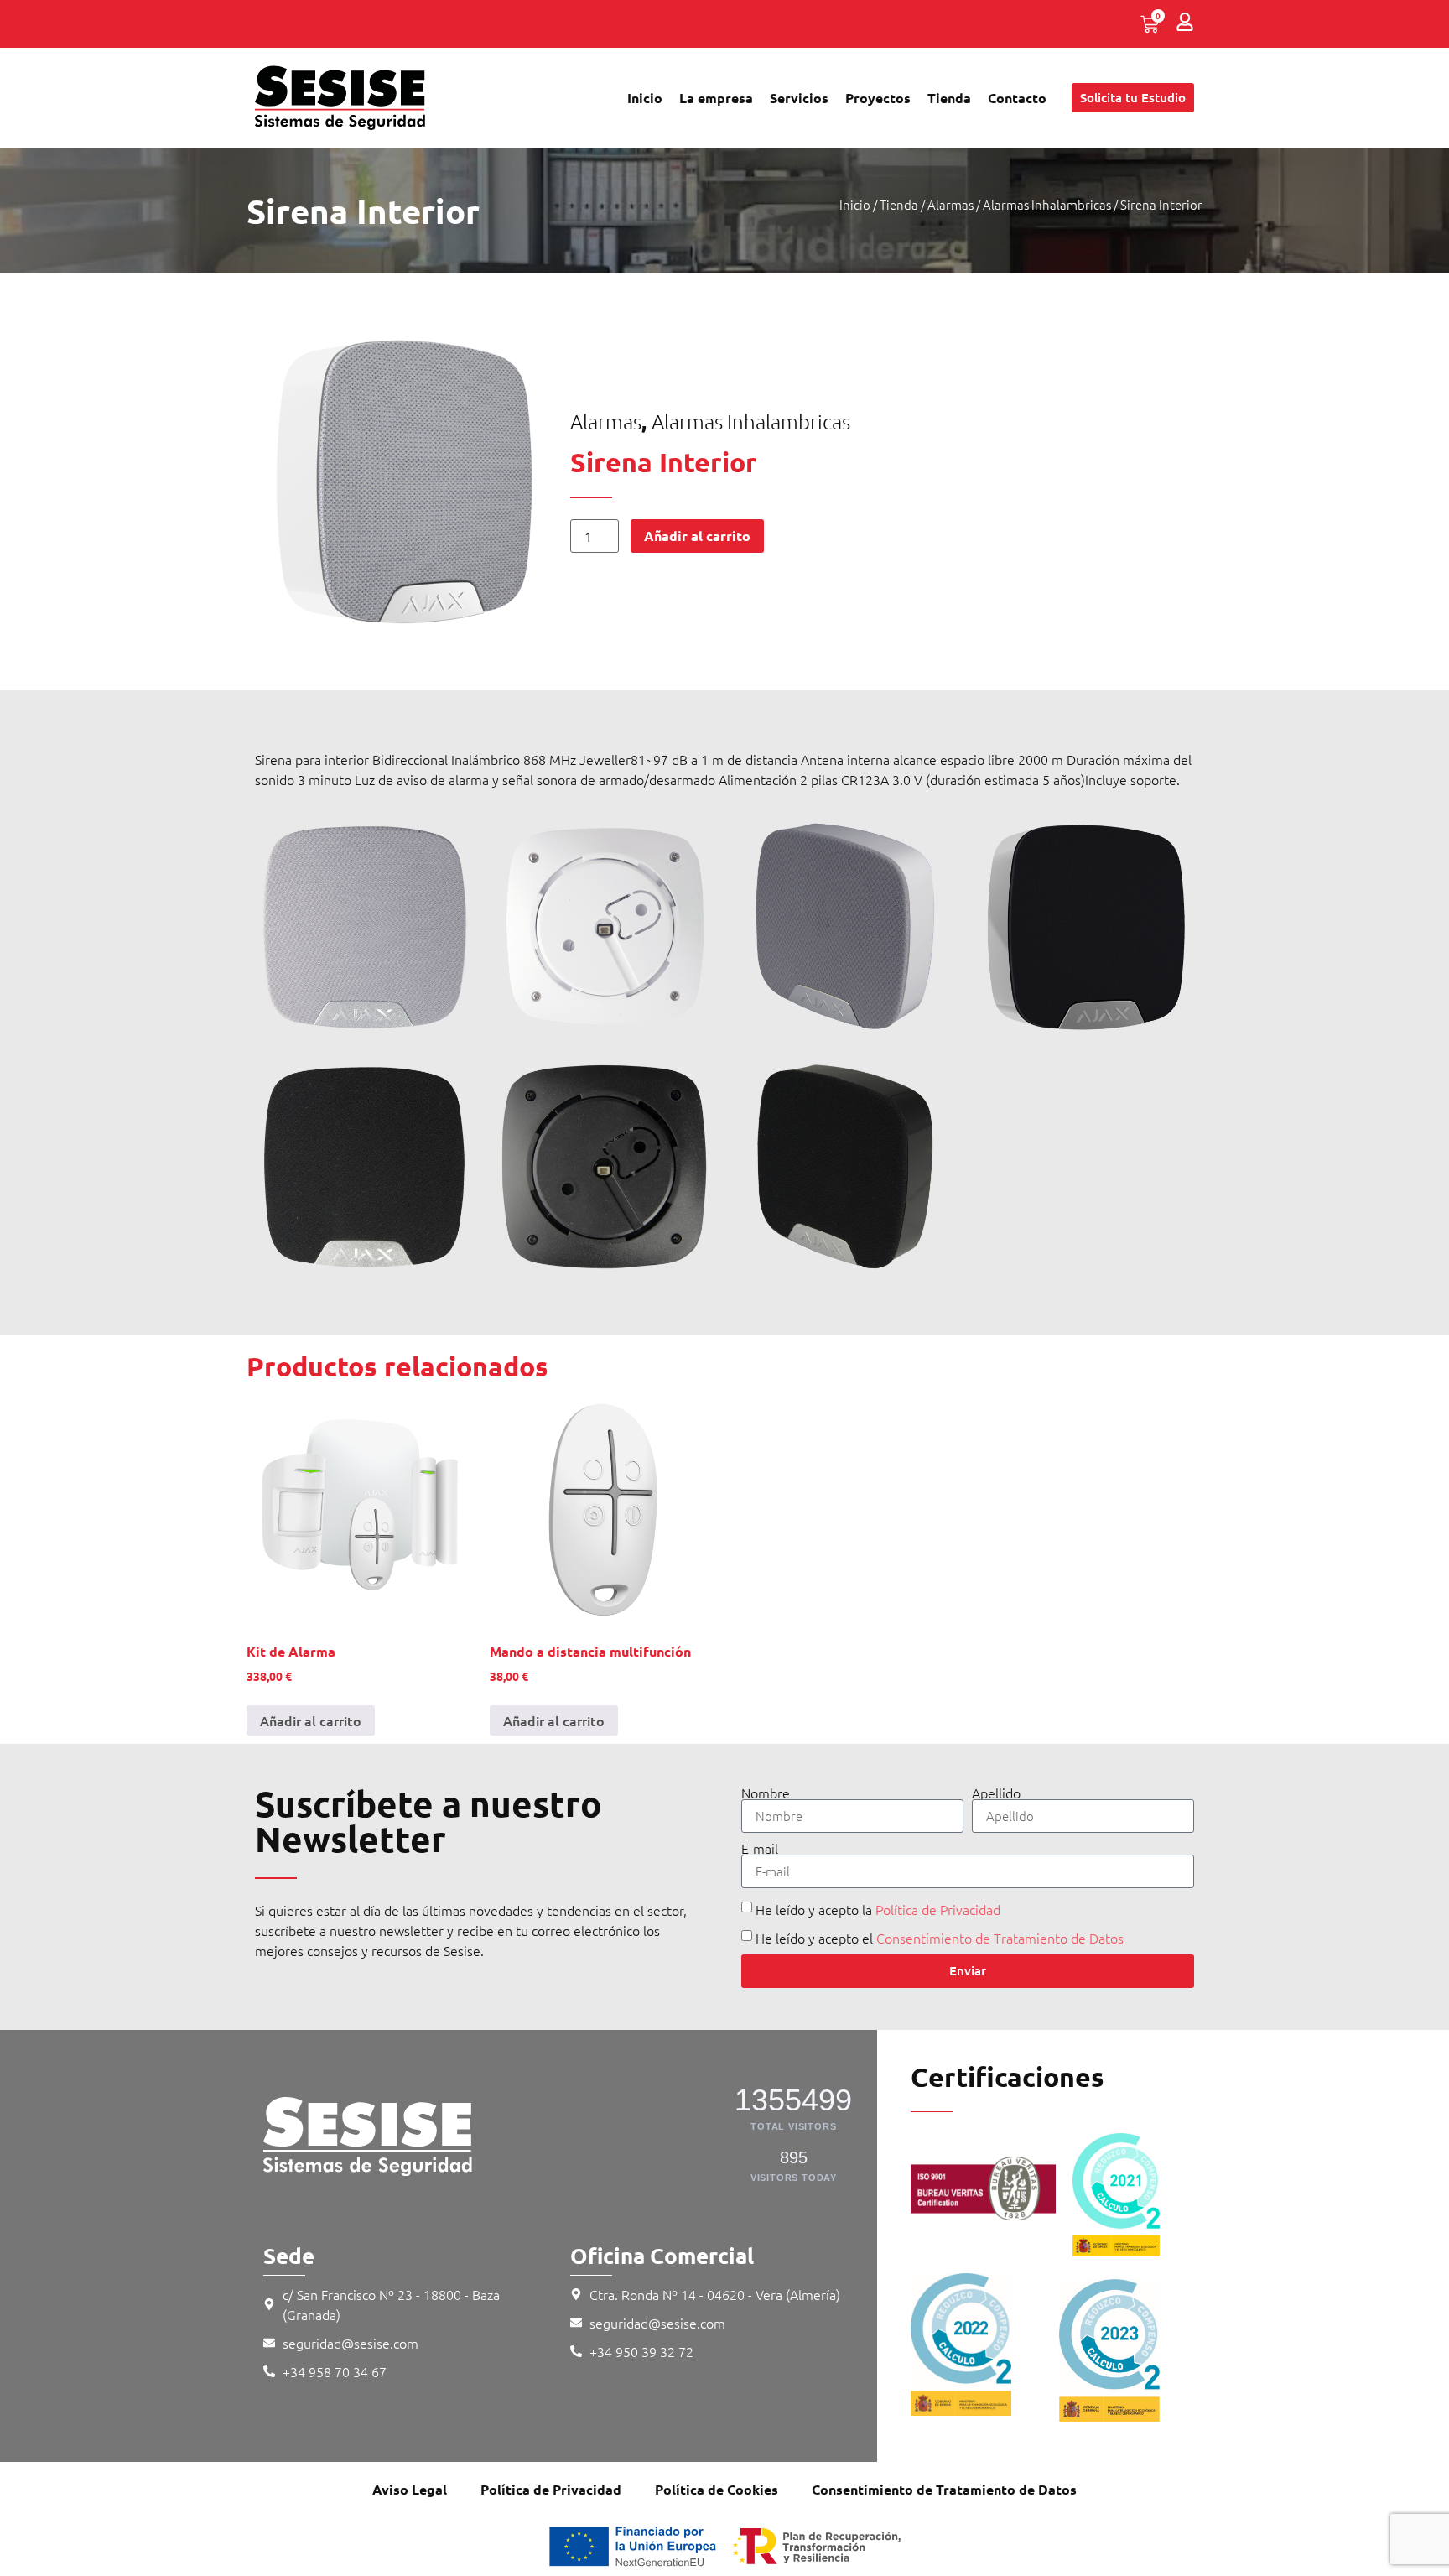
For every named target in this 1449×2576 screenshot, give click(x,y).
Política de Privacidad (938, 1909)
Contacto (1017, 98)
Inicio (645, 98)
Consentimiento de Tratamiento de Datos (1000, 1938)
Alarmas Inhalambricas (1047, 204)
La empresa (716, 98)
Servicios (799, 98)
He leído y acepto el (940, 1938)
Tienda (949, 98)
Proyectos (878, 98)
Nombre (766, 1793)
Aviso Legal (410, 2489)
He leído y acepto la (878, 1909)
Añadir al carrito (697, 536)
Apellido (996, 1793)
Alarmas (950, 204)
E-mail (760, 1848)
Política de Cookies (717, 2489)
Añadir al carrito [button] (311, 1720)
